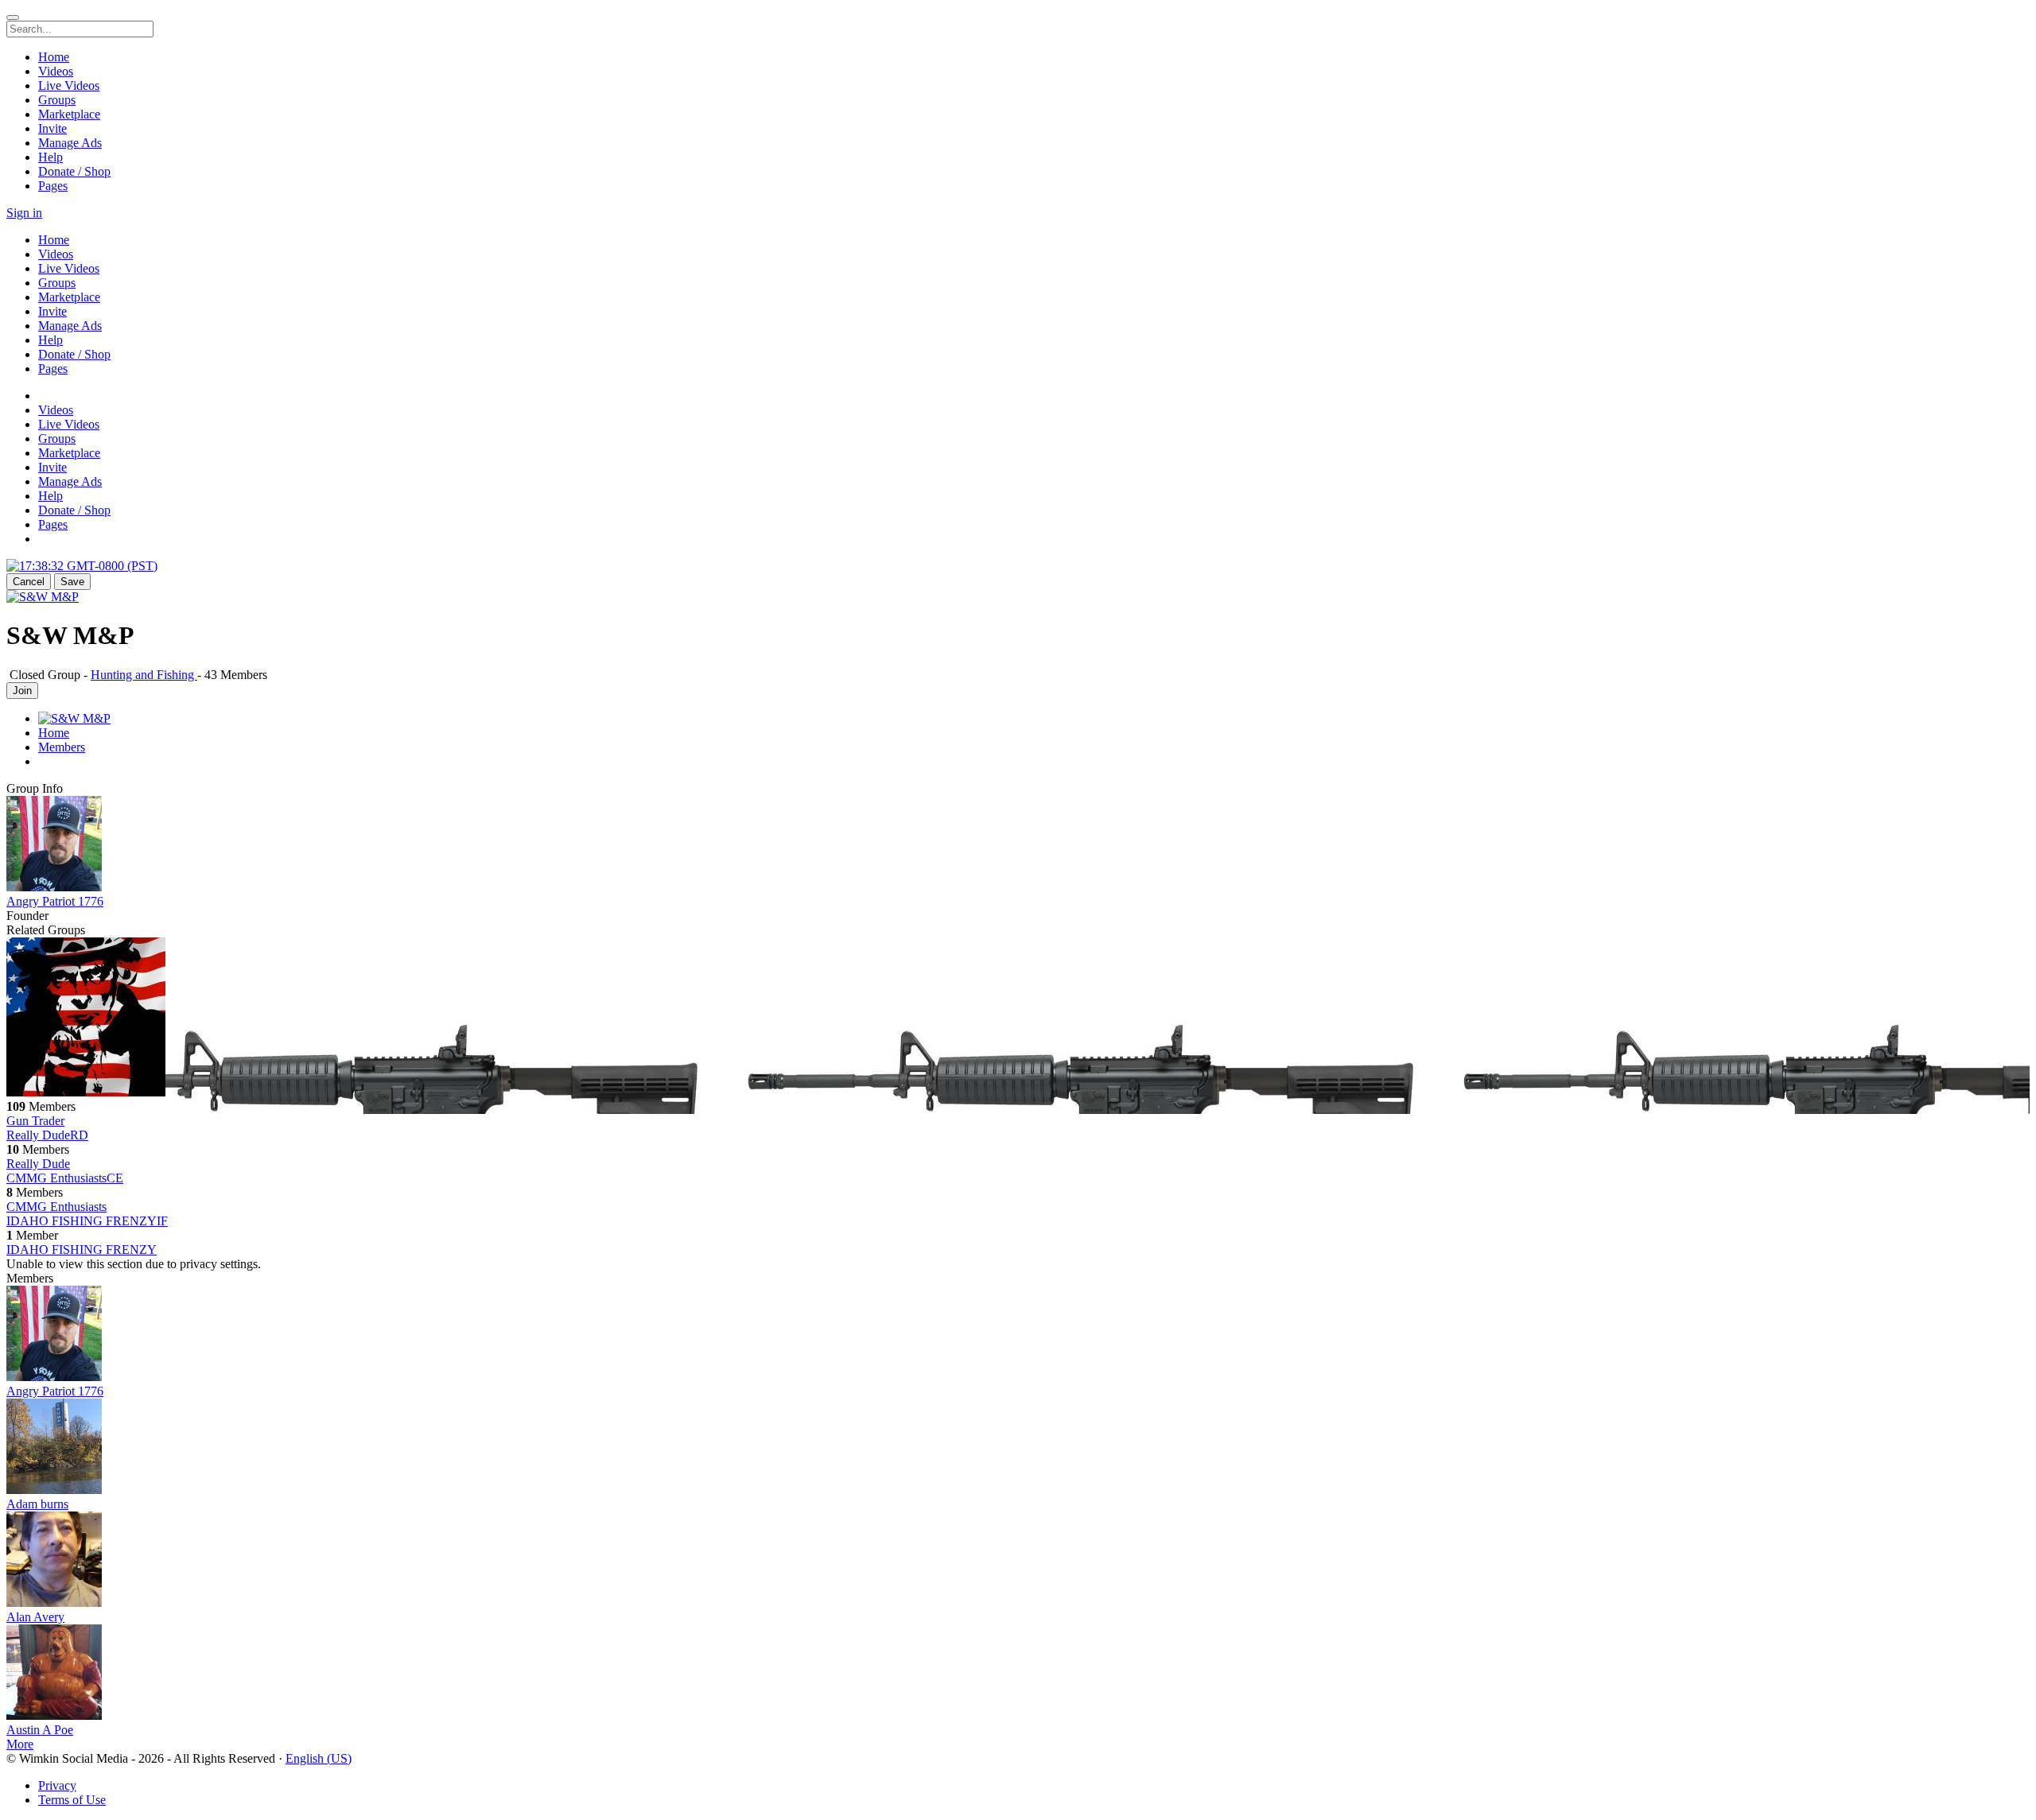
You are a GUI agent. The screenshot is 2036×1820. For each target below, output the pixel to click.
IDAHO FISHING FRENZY (82, 1250)
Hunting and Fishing (144, 675)
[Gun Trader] (1018, 1019)
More (20, 1744)
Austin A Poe (40, 1730)
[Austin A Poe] (1018, 1674)
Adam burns (37, 1504)
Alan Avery (35, 1617)
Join (22, 691)
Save (72, 582)
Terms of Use (72, 1800)
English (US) (319, 1758)
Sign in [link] (24, 213)
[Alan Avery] (1018, 1561)
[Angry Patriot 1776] (1018, 845)
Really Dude (38, 1164)
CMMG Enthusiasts (56, 1207)
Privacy (57, 1785)
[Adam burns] (1018, 1448)
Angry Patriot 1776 (55, 901)
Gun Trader (35, 1121)
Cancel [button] (29, 582)
